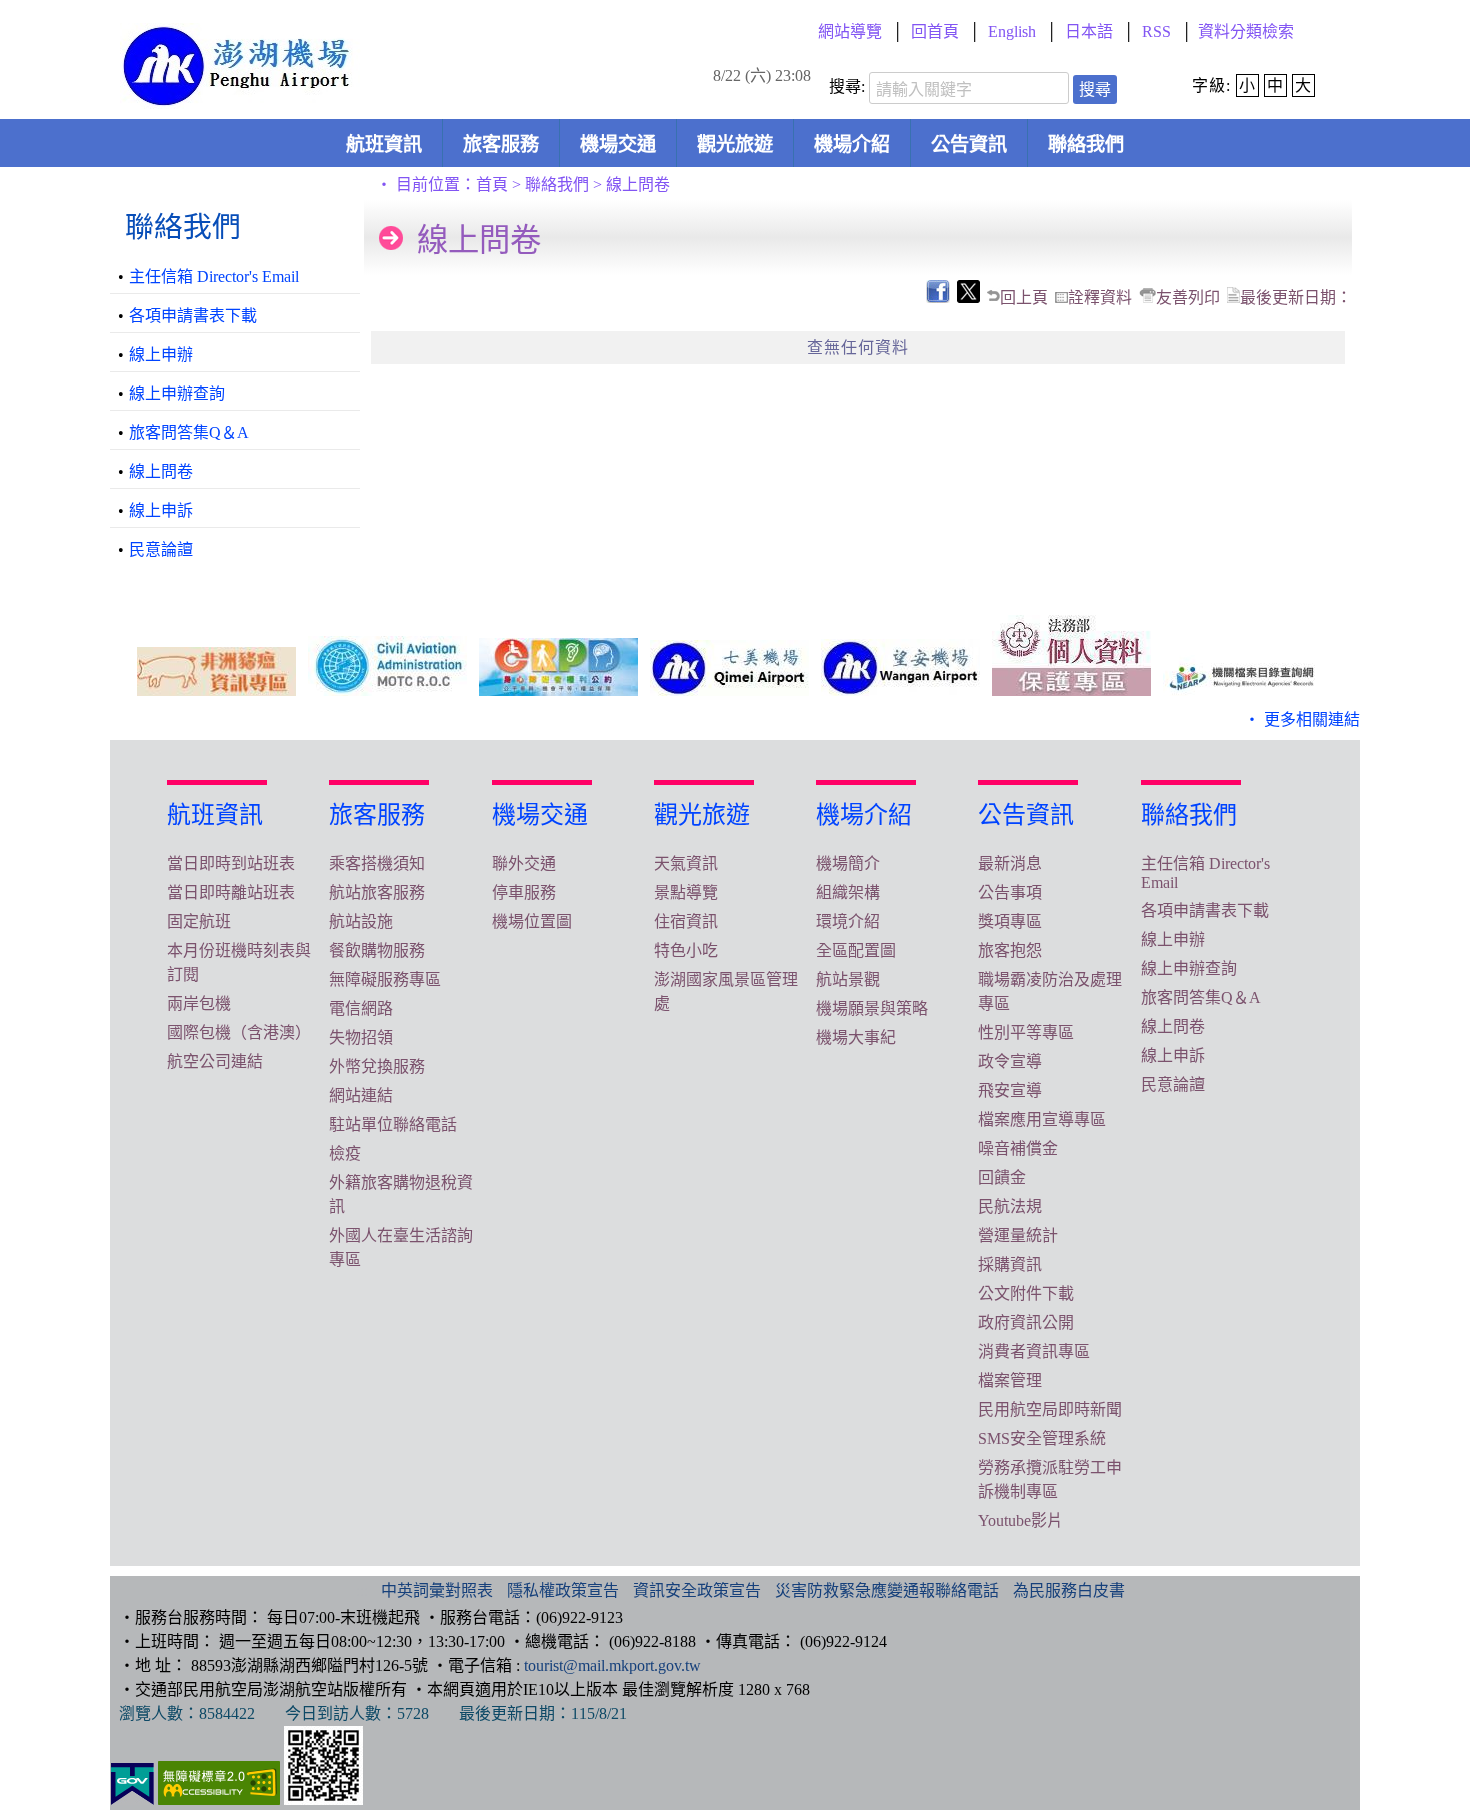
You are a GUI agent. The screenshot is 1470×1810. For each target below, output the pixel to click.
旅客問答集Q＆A (189, 432)
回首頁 (935, 31)
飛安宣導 (1010, 1090)
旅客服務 (501, 144)
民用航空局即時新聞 (1050, 1409)
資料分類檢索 (1246, 31)
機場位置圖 (532, 921)
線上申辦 (161, 354)
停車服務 (524, 892)
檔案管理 (1010, 1380)
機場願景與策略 (872, 1008)
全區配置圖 (856, 950)
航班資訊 (384, 144)
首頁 (492, 184)
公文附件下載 (1026, 1293)
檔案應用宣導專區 (1042, 1119)
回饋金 (1002, 1177)
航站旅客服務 (377, 892)
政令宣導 (1010, 1061)
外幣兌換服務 (377, 1066)
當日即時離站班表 (231, 892)
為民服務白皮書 (1069, 1590)
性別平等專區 (1026, 1032)
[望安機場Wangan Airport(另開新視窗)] (900, 667)
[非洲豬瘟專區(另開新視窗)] (216, 671)
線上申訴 (161, 510)
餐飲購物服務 (377, 950)
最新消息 (1010, 863)
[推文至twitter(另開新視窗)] (967, 297)
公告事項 (1010, 892)
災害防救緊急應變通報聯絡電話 (887, 1590)
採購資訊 (1010, 1264)
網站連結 (361, 1095)
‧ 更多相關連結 (1302, 719)
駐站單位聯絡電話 (393, 1124)
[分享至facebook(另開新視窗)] (936, 297)
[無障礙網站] (219, 1799)
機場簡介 (848, 863)
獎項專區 (1010, 921)
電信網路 (361, 1008)
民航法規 (1010, 1206)
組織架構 (848, 892)
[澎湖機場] (241, 98)
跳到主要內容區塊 (36, 7)
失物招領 (361, 1037)
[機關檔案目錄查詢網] (1242, 675)
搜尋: (847, 86)
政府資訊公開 (1026, 1322)
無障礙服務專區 (385, 979)
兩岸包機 (199, 1003)
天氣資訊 (686, 863)
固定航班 (199, 921)
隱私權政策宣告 (563, 1590)
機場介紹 (852, 144)
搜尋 (1095, 89)
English (1012, 31)
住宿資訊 (686, 921)
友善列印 (1188, 297)
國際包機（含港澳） (239, 1032)
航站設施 (361, 921)
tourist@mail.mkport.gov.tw (612, 1665)
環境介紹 (848, 921)
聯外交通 (524, 863)
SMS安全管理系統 (1042, 1438)
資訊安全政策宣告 (697, 1590)
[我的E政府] (132, 1799)
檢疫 (345, 1153)
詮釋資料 (1100, 297)
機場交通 (618, 144)
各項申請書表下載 (193, 315)
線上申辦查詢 (177, 393)
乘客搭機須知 (377, 863)
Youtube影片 (1020, 1520)
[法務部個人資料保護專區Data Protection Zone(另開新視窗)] (1071, 655)
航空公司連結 (215, 1061)
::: (414, 31)
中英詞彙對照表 (437, 1590)
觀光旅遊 (735, 144)
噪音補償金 (1018, 1148)
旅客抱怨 (1010, 950)
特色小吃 (686, 950)
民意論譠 (161, 549)
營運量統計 (1018, 1235)
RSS (1156, 31)
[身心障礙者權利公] (558, 667)
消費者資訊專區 (1034, 1351)
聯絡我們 (1086, 144)
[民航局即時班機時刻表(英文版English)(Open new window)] (387, 666)
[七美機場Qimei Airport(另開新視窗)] (729, 668)
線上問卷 (161, 471)
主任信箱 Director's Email (214, 276)
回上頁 (1024, 297)
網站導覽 (850, 31)
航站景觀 (848, 979)
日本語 (1089, 31)
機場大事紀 (856, 1037)
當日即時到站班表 (231, 863)
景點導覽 (686, 892)
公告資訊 (969, 144)
